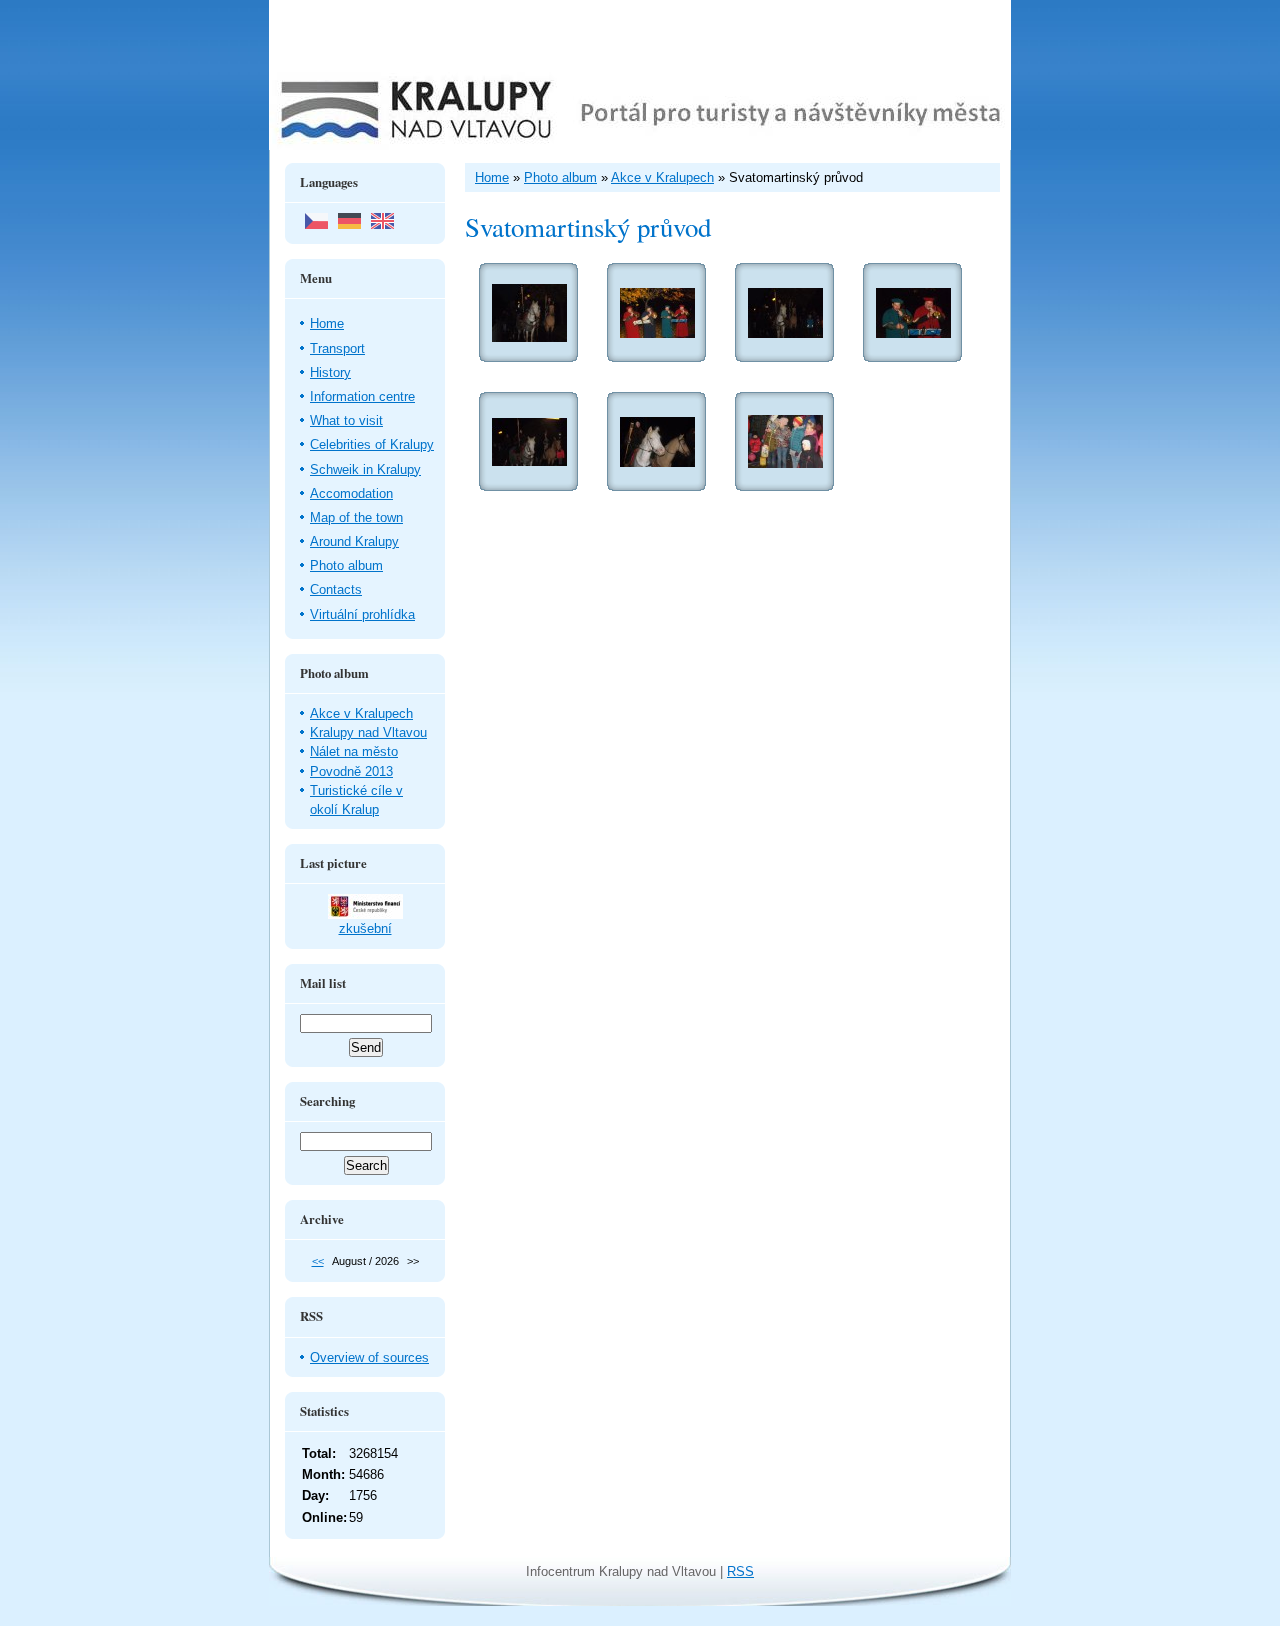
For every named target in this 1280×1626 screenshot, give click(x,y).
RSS (740, 1571)
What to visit (346, 420)
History (330, 372)
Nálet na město (354, 751)
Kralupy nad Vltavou (368, 732)
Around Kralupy (354, 541)
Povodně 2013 (351, 771)
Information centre (362, 396)
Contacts (336, 589)
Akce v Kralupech (361, 713)
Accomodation (351, 493)
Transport (337, 348)
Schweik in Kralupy (365, 469)
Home (327, 323)
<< (318, 1261)
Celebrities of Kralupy (372, 444)
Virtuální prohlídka (362, 614)
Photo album (346, 565)
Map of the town (356, 517)
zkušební (365, 928)
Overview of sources (369, 1357)
